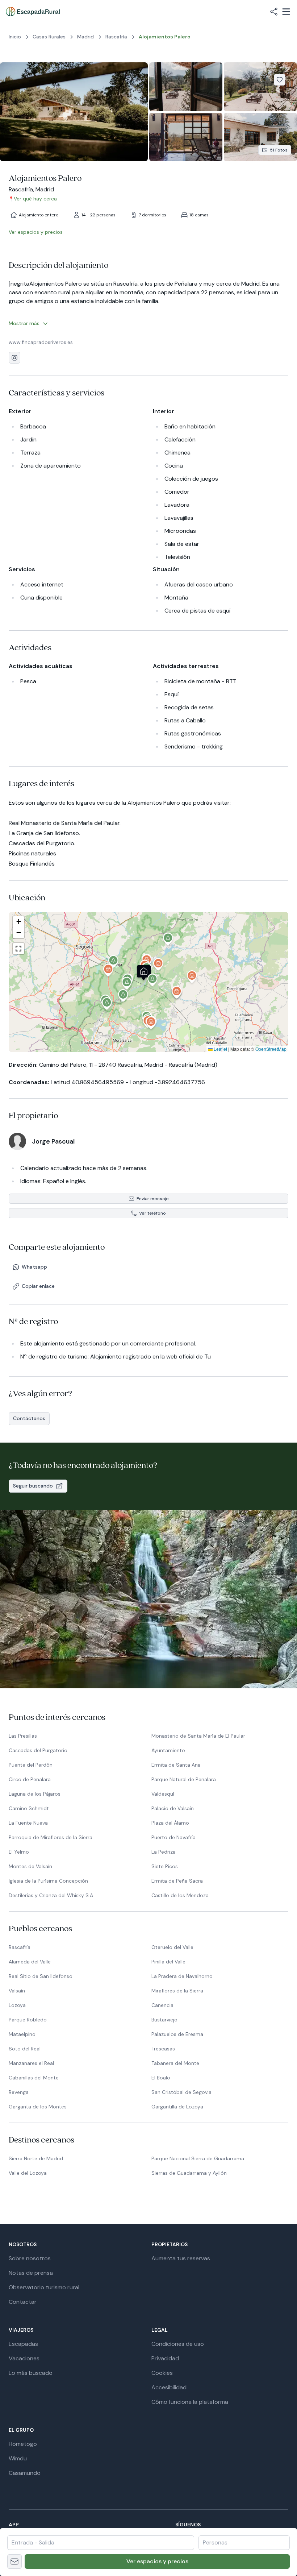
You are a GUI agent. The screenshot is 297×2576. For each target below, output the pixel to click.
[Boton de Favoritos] (280, 80)
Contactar (23, 2302)
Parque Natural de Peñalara (184, 1779)
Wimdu (18, 2458)
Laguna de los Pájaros (35, 1794)
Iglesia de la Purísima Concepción (48, 1881)
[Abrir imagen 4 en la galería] (186, 137)
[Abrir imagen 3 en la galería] (260, 87)
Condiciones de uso (178, 2344)
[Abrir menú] (286, 12)
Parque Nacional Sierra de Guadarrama (198, 2158)
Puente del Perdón (31, 1765)
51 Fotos (279, 150)
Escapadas (23, 2344)
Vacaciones (24, 2358)
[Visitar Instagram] (14, 358)
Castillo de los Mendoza (180, 1895)
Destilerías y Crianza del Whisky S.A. (51, 1895)
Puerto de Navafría (173, 1837)
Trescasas (163, 2049)
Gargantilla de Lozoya (177, 2107)
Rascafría (20, 1947)
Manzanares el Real (31, 2063)
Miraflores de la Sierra (177, 1991)
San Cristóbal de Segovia (181, 2092)
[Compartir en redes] (274, 12)
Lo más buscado (31, 2373)
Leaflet (220, 1049)
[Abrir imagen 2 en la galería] (186, 87)
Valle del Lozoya (28, 2173)
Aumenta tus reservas (181, 2258)
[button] (147, 970)
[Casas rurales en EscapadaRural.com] (33, 12)
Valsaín (17, 1991)
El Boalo (161, 2078)
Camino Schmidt (29, 1808)
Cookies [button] (162, 2373)
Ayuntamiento (168, 1750)
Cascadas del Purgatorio (38, 1750)
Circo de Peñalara (30, 1779)
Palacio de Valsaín (173, 1808)
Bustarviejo (164, 2020)
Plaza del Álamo (170, 1823)
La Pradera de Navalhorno (182, 1976)
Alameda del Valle (30, 1962)
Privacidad (165, 2358)
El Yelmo (19, 1852)
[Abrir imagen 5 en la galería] (260, 137)
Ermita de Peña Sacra (177, 1881)
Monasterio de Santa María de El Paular (198, 1736)
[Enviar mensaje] (14, 2562)
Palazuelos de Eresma (177, 2034)
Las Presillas (23, 1736)
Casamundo (25, 2473)
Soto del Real (25, 2049)
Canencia (162, 2005)
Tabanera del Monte (175, 2063)
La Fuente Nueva (28, 1823)
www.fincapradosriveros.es (41, 342)
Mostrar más (24, 323)
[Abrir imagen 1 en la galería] (74, 112)
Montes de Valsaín (30, 1866)
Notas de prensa (31, 2273)
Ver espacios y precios (157, 2561)
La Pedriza (164, 1852)
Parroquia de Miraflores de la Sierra (51, 1837)
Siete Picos (165, 1866)
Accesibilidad (169, 2387)
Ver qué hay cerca (35, 199)
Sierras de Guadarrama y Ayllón (189, 2173)
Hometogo (23, 2444)
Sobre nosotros (30, 2258)
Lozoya (17, 2005)
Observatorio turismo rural (44, 2287)
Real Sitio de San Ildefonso (41, 1976)
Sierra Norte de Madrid (36, 2158)
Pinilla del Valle (168, 1962)
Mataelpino (22, 2034)
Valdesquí (163, 1794)
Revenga (19, 2092)
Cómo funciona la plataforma (190, 2402)
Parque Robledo (28, 2020)
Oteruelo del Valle (172, 1947)
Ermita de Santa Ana (176, 1765)
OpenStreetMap (271, 1049)
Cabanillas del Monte (34, 2078)
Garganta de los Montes (38, 2107)
